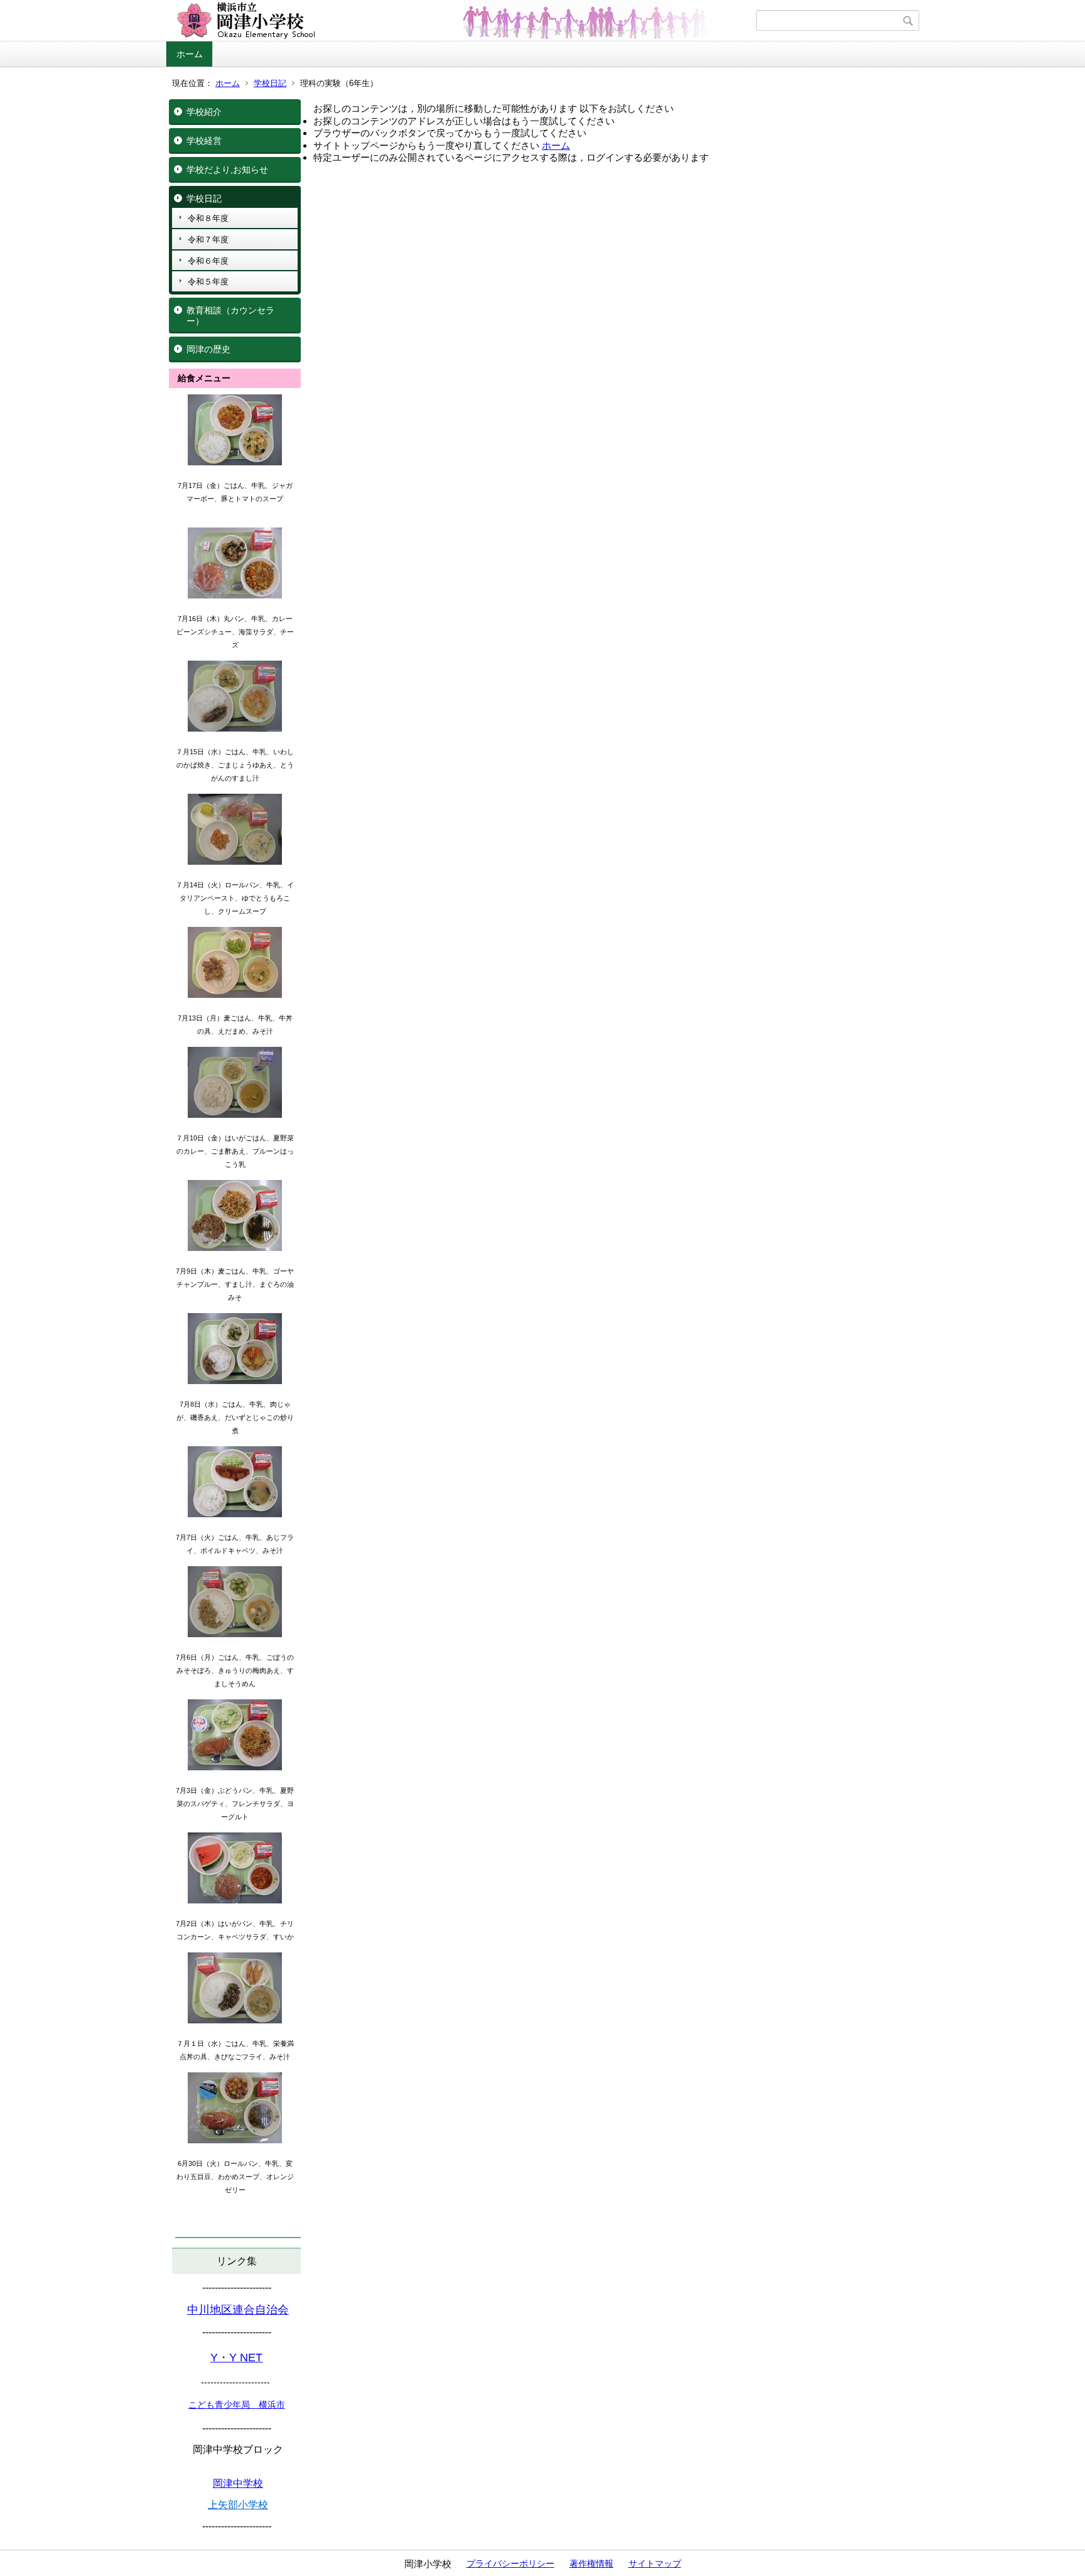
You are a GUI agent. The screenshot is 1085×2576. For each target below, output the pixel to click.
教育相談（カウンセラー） (230, 316)
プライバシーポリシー (510, 2563)
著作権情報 (591, 2563)
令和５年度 (208, 282)
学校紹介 (204, 112)
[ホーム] (462, 21)
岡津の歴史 (208, 349)
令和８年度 (208, 218)
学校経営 (204, 141)
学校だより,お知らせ (227, 170)
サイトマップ (655, 2563)
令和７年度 (208, 240)
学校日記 (270, 83)
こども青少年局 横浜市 (237, 2405)
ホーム (190, 54)
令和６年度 (208, 261)
